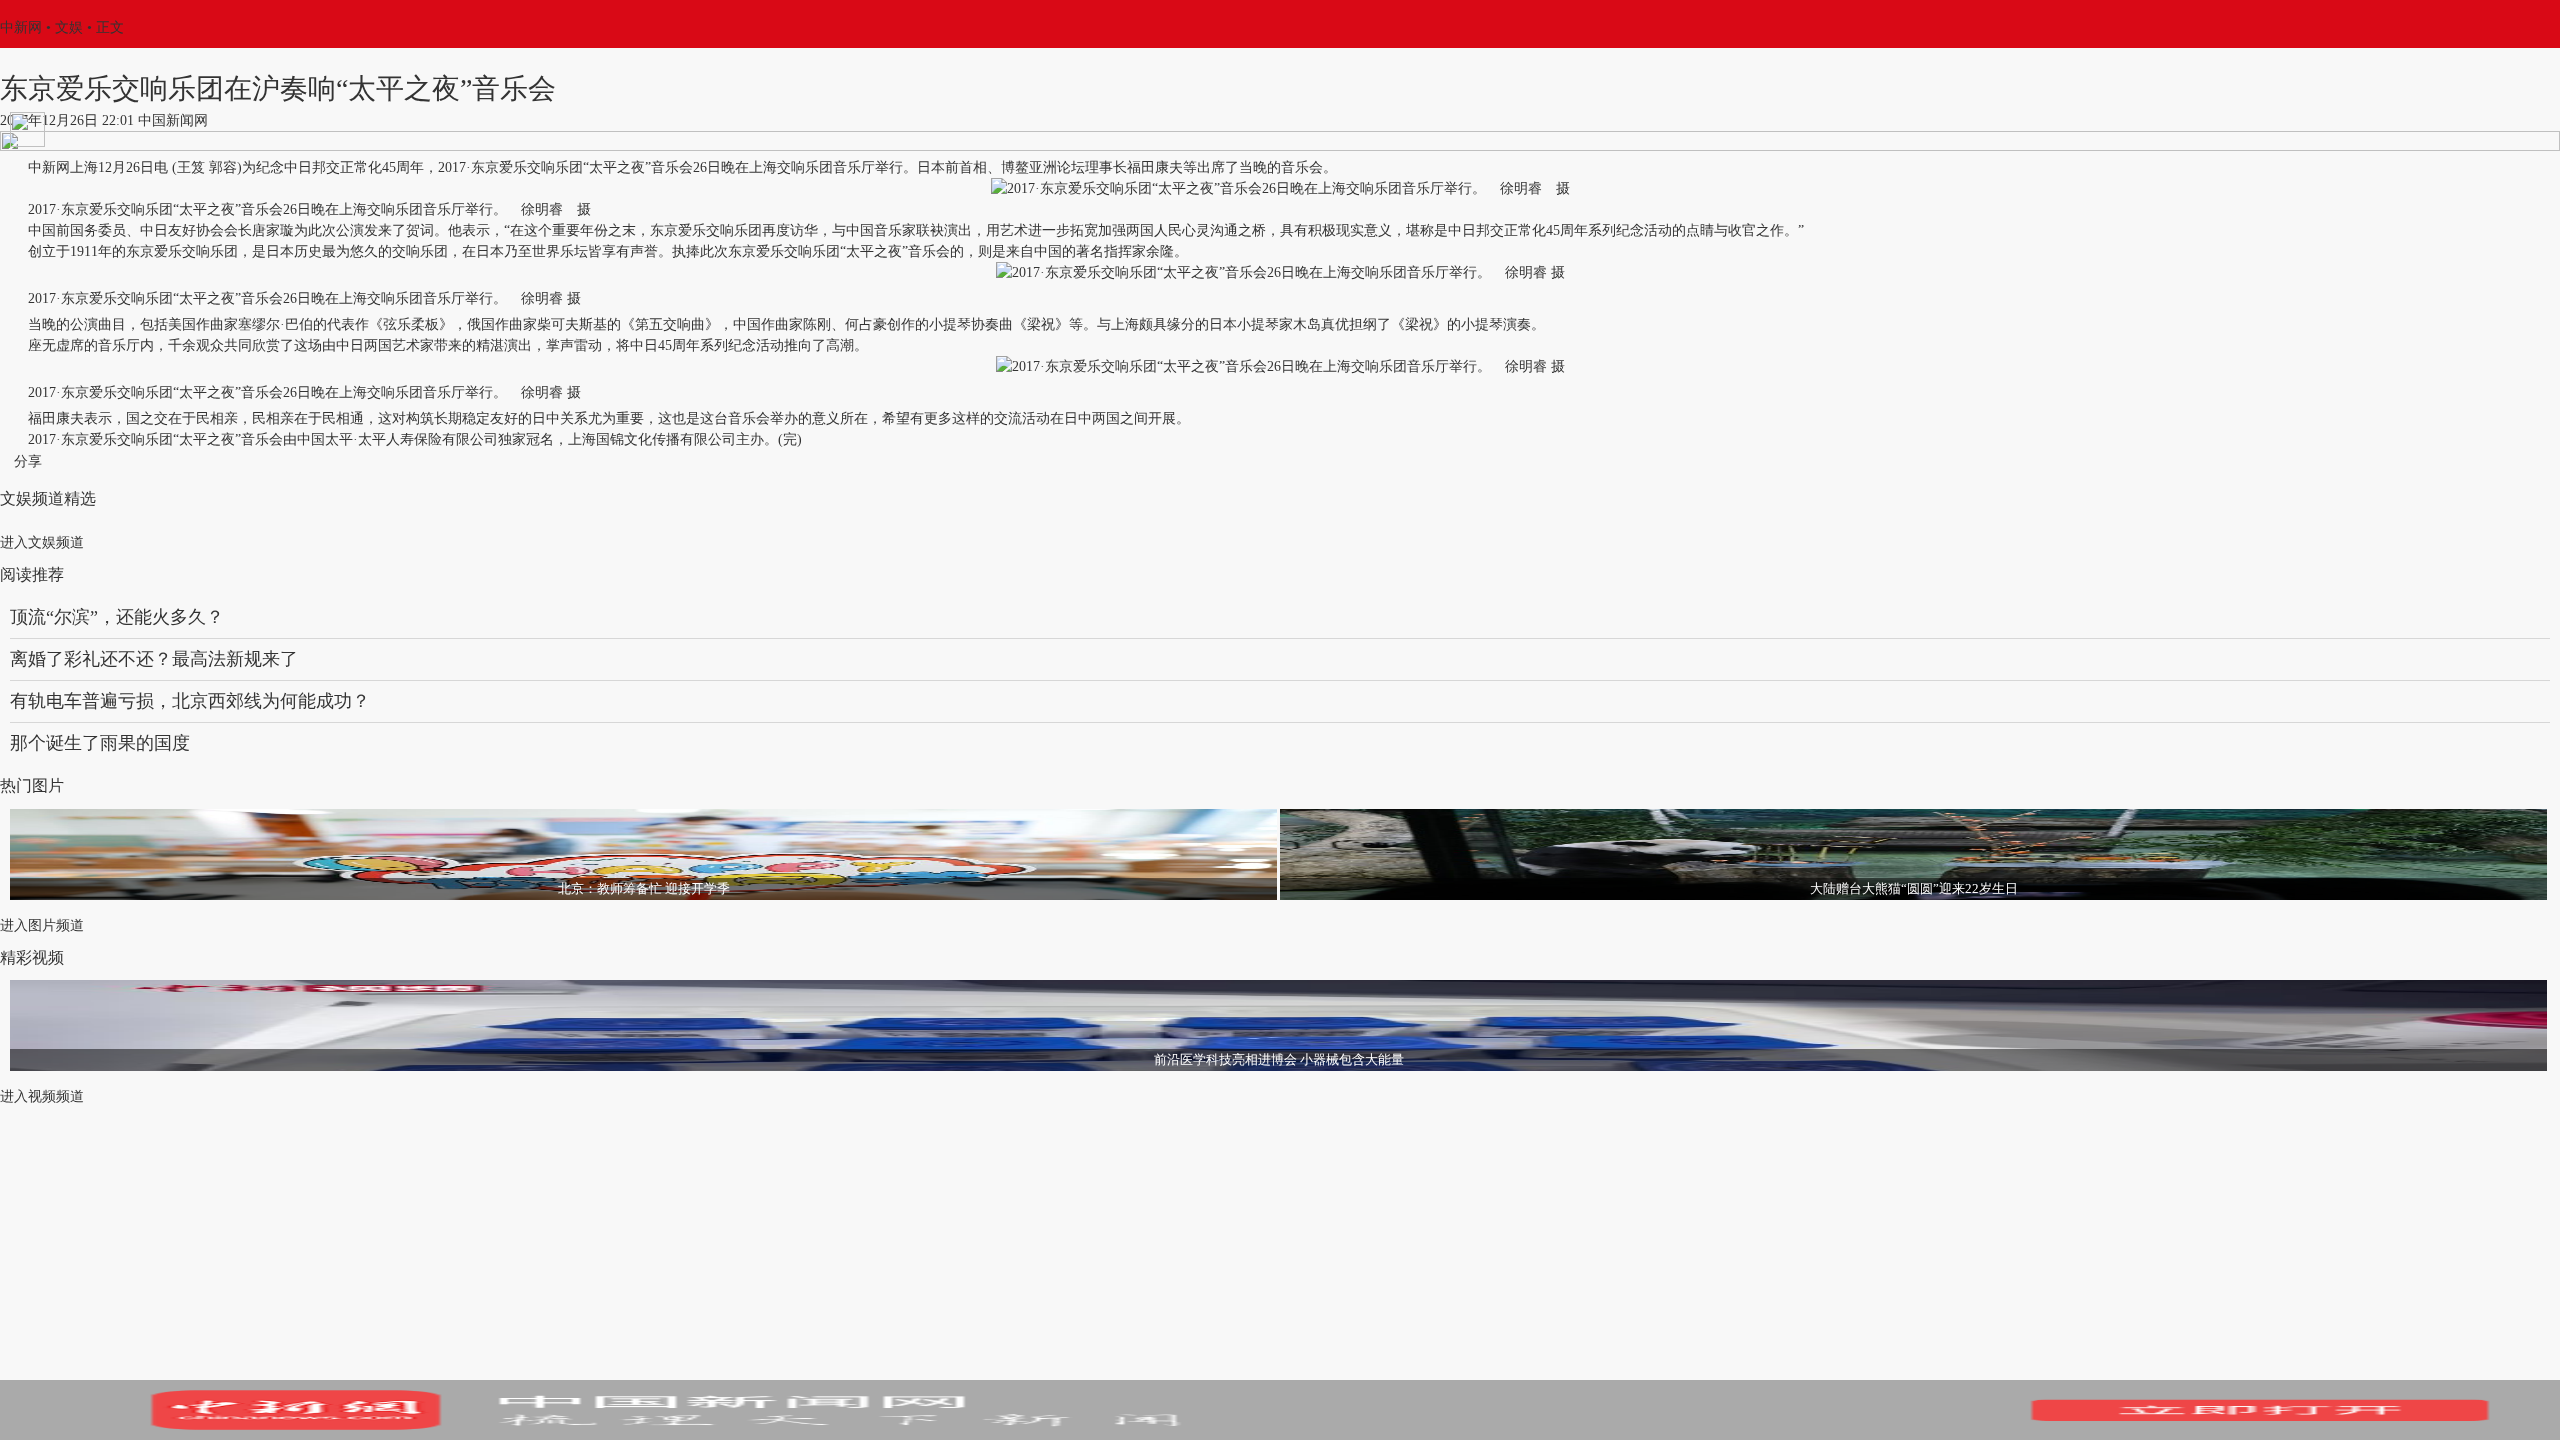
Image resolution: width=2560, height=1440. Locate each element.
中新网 (21, 27)
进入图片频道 (42, 925)
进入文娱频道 (42, 542)
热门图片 (32, 785)
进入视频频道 (42, 1096)
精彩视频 (32, 957)
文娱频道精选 (48, 498)
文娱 (69, 27)
